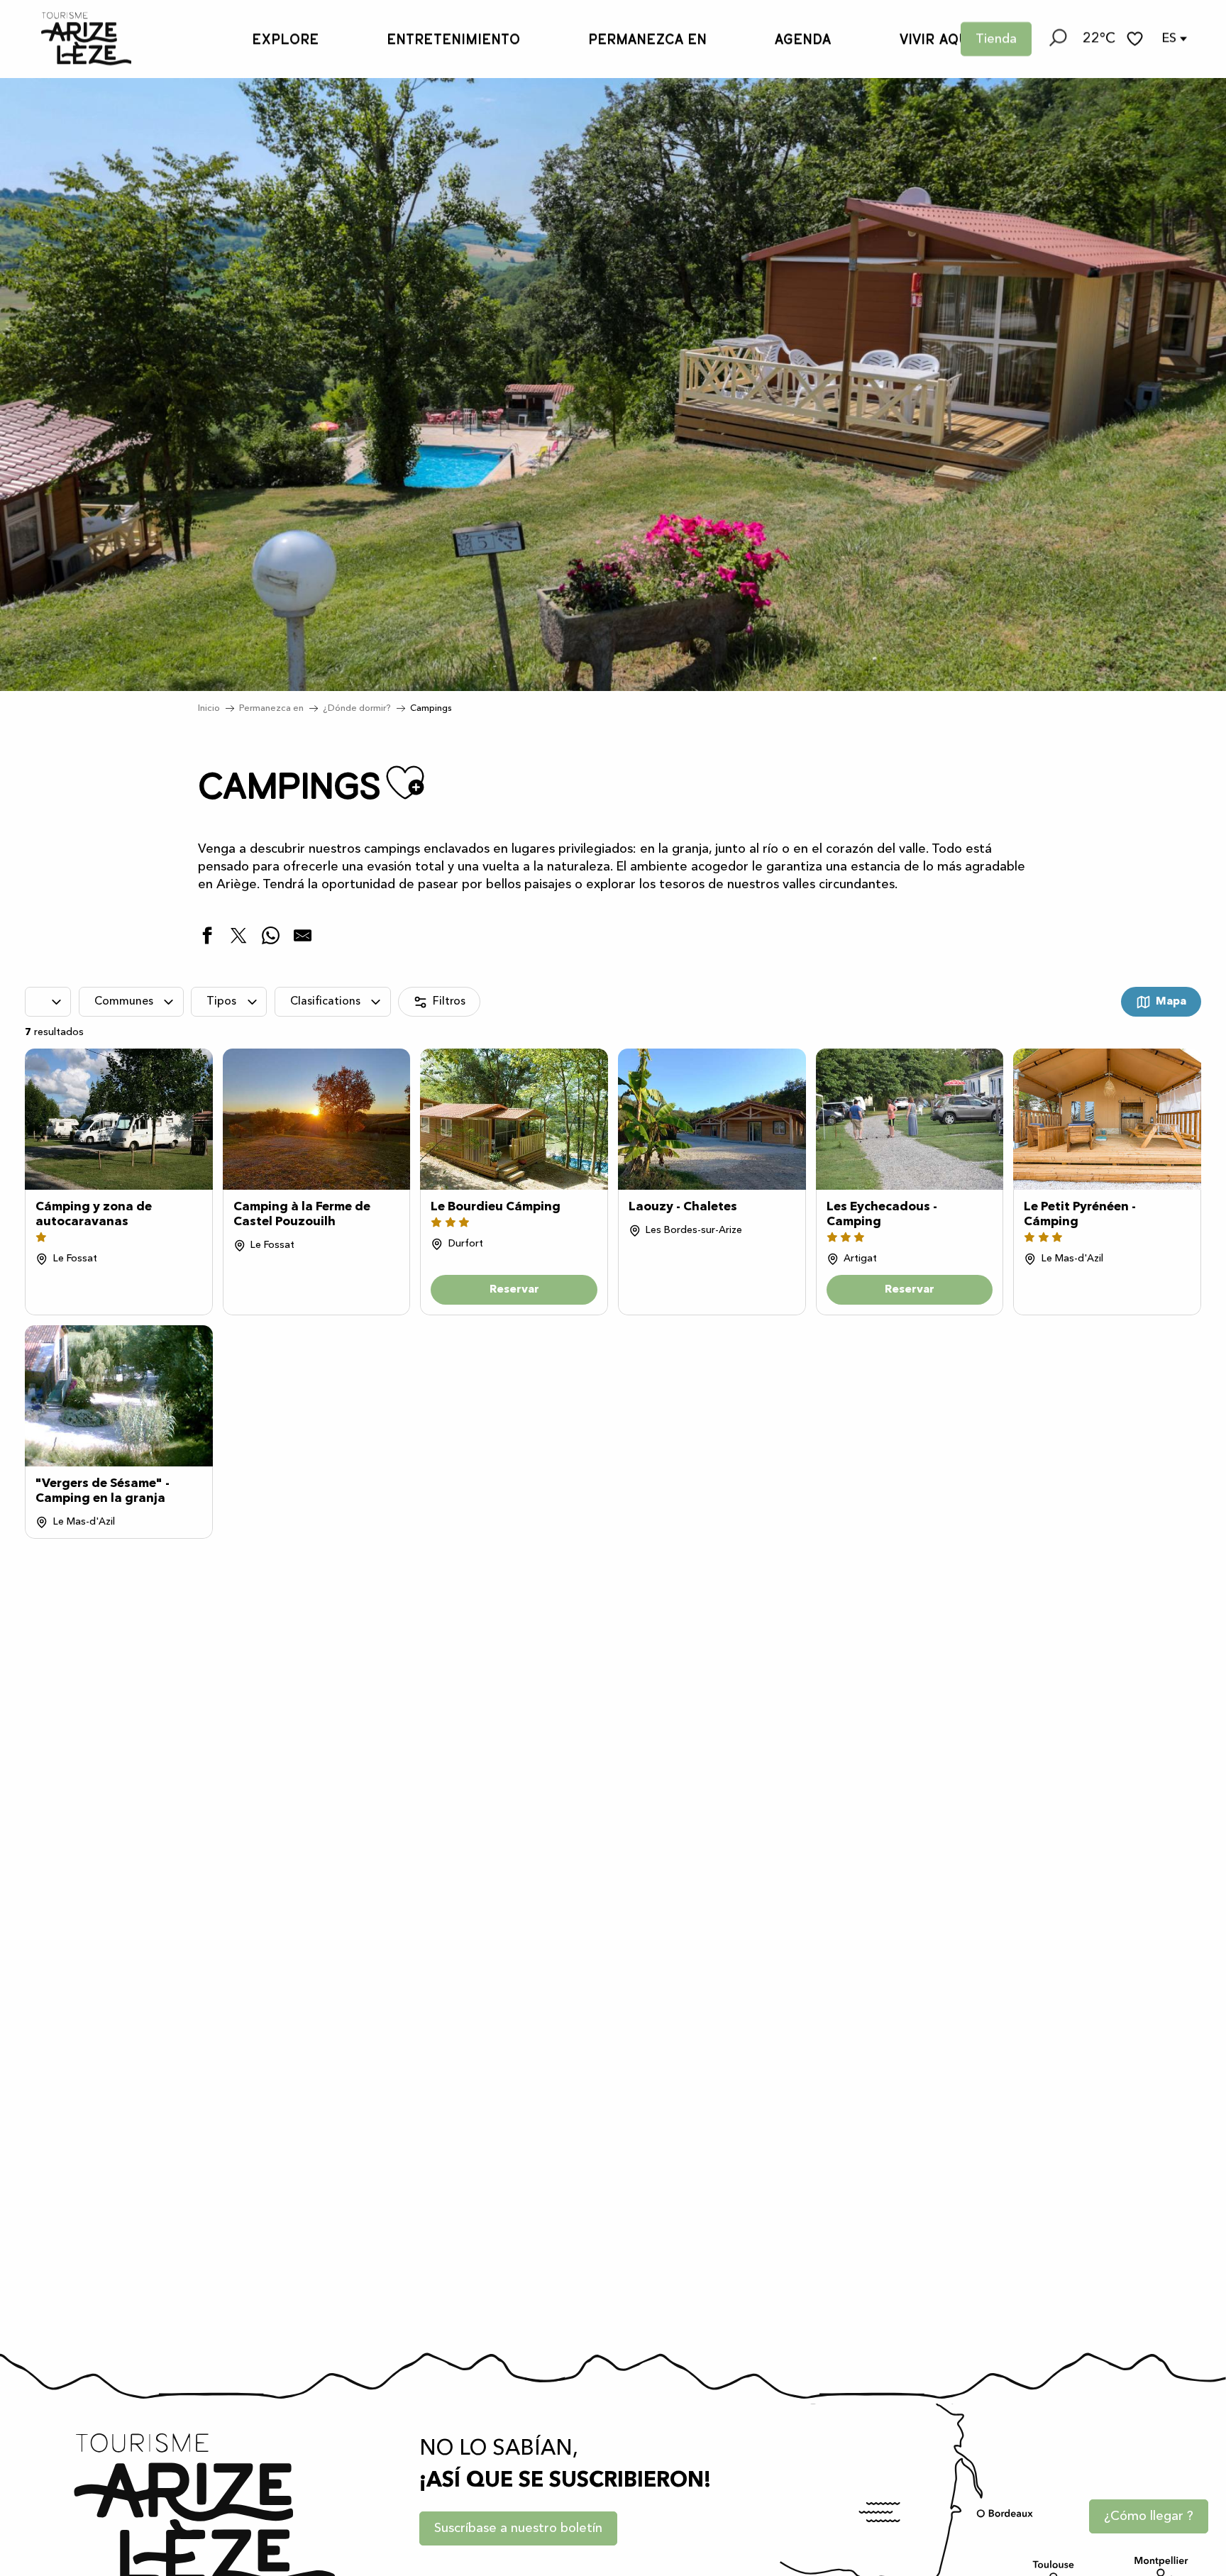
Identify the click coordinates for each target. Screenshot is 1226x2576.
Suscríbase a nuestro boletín (518, 2528)
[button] (1057, 39)
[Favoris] (1137, 39)
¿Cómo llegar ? (1149, 2516)
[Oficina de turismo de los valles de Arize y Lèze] (72, 39)
